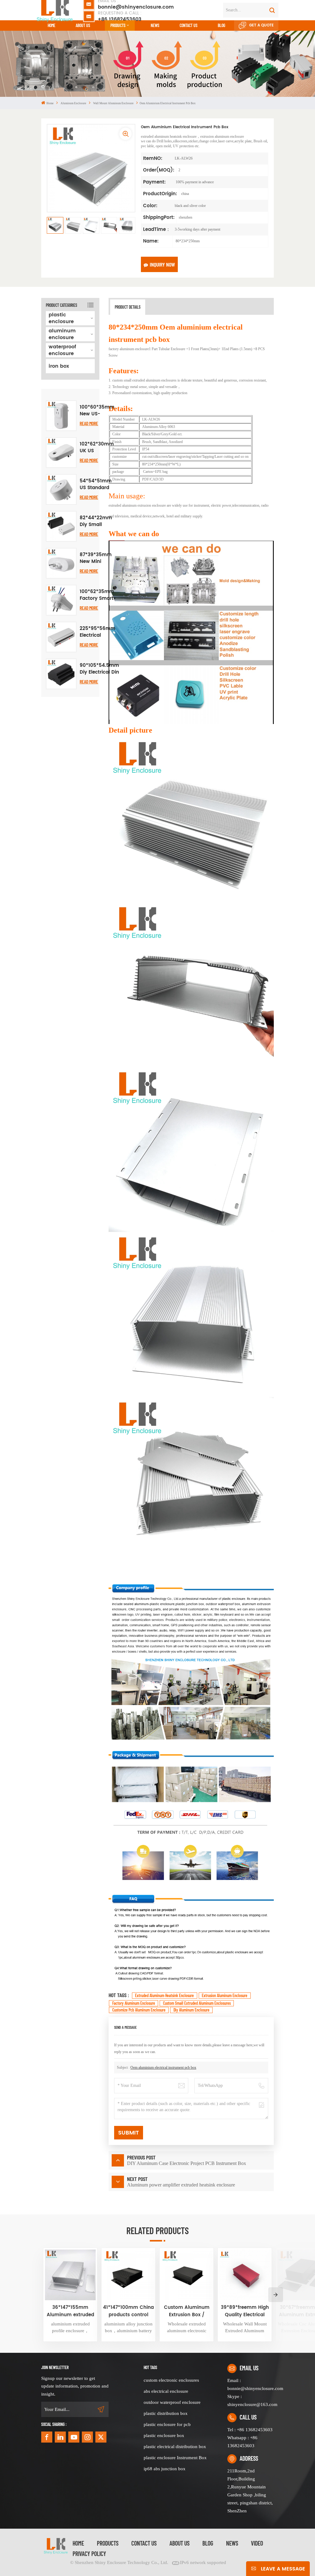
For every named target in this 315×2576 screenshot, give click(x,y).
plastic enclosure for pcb (167, 2424)
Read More (89, 423)
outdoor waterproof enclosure (172, 2402)
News (155, 25)
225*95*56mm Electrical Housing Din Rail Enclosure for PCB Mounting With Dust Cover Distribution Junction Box (98, 632)
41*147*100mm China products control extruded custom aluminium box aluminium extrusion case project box (128, 2311)
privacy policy (89, 2554)
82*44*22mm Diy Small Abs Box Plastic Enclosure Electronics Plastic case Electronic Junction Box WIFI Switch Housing (96, 521)
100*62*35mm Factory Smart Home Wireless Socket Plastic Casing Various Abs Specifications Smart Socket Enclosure (97, 595)
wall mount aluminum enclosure (113, 103)
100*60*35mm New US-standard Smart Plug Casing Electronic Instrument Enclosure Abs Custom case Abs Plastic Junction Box (97, 411)
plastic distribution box (166, 2413)
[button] (276, 2295)
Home (52, 25)
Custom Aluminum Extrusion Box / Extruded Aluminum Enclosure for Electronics (187, 2311)
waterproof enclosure (62, 350)
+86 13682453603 (120, 16)
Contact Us (144, 2543)
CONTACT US (189, 25)
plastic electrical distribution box (175, 2447)
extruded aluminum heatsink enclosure (164, 1995)
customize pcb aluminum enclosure (139, 2010)
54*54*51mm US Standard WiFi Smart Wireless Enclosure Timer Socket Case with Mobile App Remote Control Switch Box (96, 485)
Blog (221, 25)
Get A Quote (261, 25)
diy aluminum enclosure (191, 2010)
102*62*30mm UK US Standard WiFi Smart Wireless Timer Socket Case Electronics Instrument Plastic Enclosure (97, 448)
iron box (59, 366)
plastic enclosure (61, 318)
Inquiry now (162, 264)
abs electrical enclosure (166, 2391)
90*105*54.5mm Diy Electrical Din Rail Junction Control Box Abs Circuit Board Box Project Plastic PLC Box (99, 669)
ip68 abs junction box (165, 2469)
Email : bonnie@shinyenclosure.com (251, 2384)
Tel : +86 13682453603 (250, 2430)
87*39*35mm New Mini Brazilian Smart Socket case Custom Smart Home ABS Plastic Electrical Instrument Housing (96, 558)
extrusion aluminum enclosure (225, 1995)
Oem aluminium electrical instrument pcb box (163, 2068)
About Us (83, 25)
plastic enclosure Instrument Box (175, 2458)
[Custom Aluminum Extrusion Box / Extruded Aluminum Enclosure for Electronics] (187, 2275)
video (257, 2543)
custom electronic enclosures (171, 2380)
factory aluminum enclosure (134, 2003)
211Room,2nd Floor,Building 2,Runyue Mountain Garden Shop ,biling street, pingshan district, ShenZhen (250, 2491)
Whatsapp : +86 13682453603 (242, 2442)
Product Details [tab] (128, 307)
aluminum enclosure (73, 103)
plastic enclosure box (164, 2436)
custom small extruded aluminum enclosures (197, 2003)
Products (118, 25)
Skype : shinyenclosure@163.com (251, 2400)
